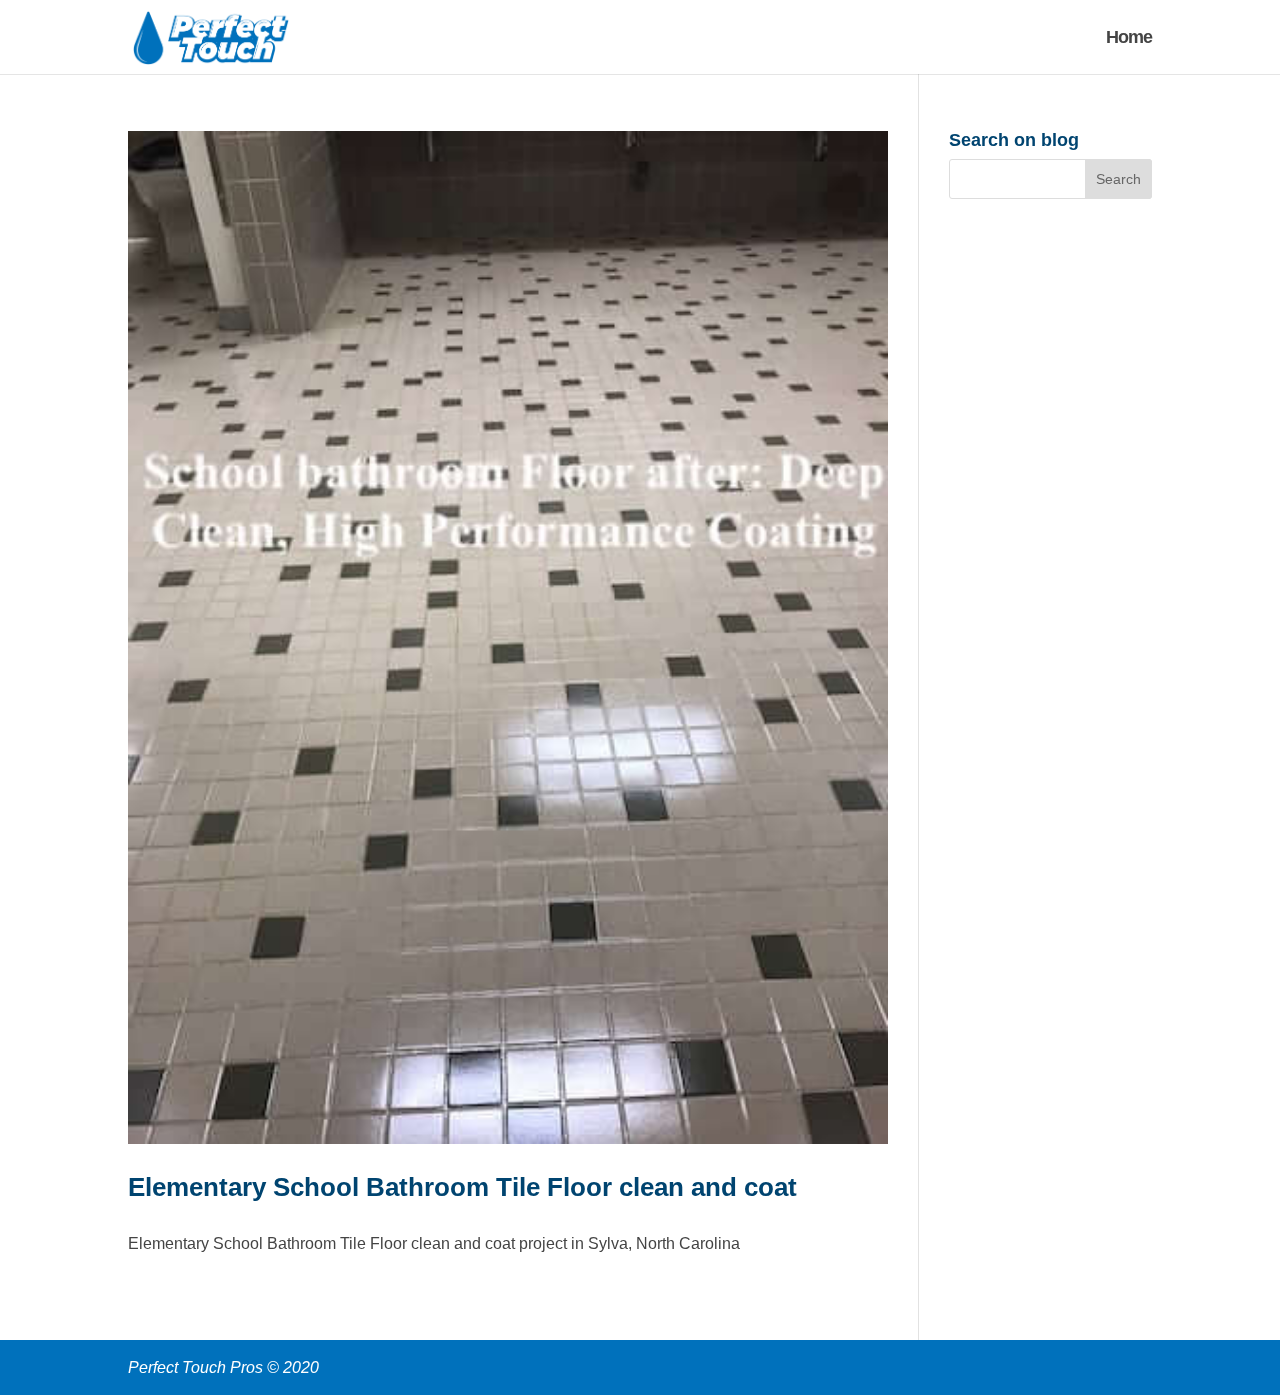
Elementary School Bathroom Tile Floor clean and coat (462, 1187)
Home (1129, 38)
